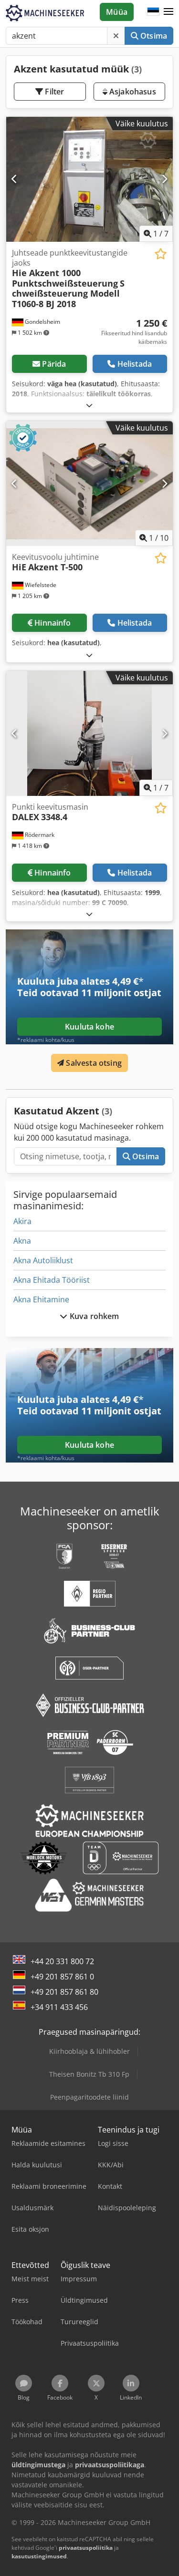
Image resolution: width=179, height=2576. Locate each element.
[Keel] (153, 12)
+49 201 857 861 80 (64, 1992)
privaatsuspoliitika (86, 2548)
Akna (22, 1241)
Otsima (153, 36)
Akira (22, 1221)
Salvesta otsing (93, 1063)
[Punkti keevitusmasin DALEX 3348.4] (89, 733)
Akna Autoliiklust (43, 1260)
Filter (53, 92)
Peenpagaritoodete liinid (89, 2097)
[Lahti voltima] (89, 405)
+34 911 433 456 (59, 2007)
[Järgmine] (164, 179)
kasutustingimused (39, 2556)
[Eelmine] (15, 179)
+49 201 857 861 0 (62, 1977)
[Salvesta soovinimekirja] (161, 254)
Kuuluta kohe (89, 1027)
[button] (168, 12)
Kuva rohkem (94, 1316)
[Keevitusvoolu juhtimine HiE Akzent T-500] (89, 484)
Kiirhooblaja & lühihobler (89, 2051)
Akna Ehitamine (41, 1299)
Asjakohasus (132, 92)
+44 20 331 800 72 (62, 1961)
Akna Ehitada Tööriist (52, 1280)
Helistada (135, 364)
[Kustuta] (116, 36)
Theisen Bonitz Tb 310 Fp (89, 2074)
